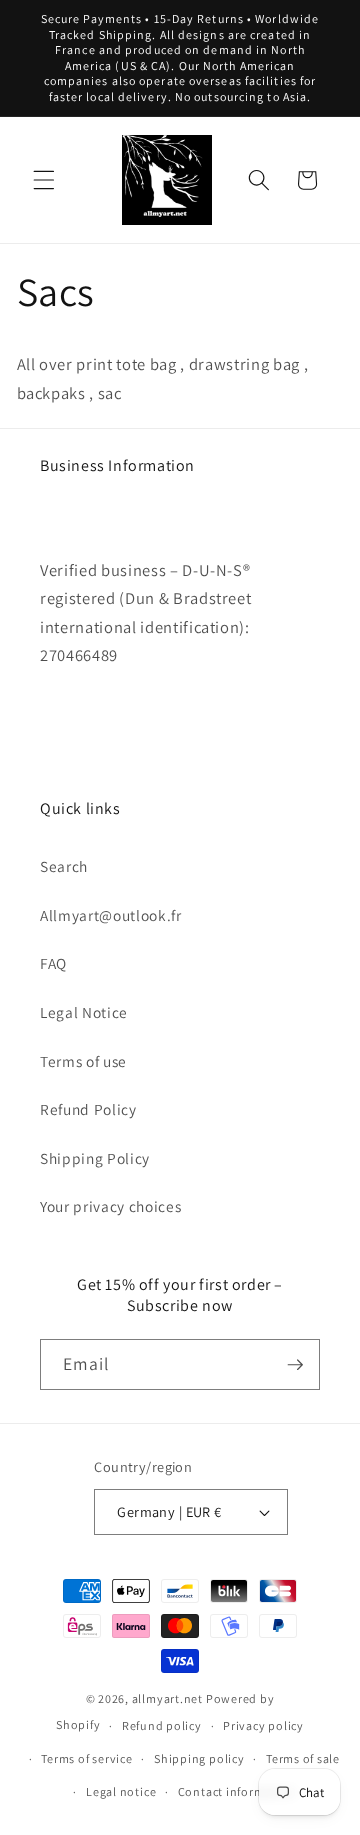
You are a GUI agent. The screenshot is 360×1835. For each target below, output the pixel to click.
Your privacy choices (110, 1206)
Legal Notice (84, 1012)
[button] (44, 180)
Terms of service (86, 1758)
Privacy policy (263, 1725)
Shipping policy (199, 1758)
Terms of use (83, 1061)
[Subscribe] (295, 1365)
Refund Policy (88, 1109)
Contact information (237, 1791)
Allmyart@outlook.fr (111, 915)
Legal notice (121, 1791)
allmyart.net (167, 1698)
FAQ (53, 963)
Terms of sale (303, 1758)
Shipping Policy (95, 1158)
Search (64, 866)
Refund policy (162, 1725)
